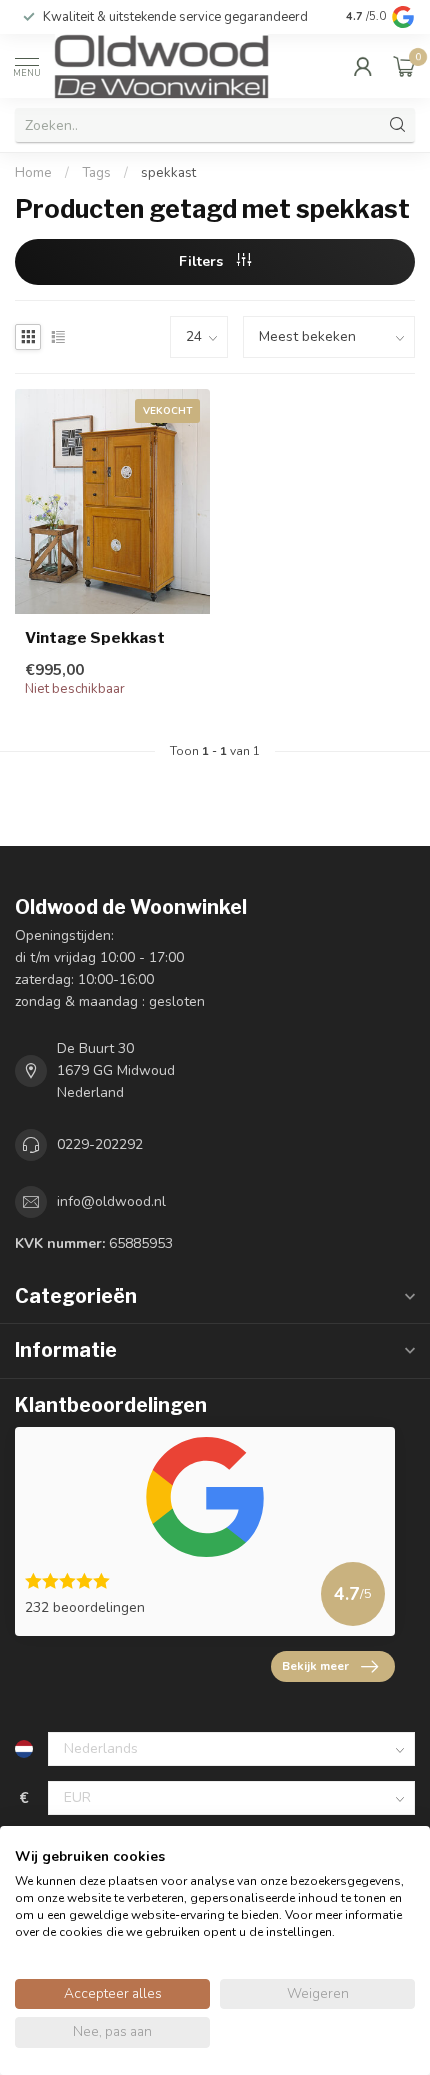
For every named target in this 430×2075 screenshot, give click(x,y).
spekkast (168, 173)
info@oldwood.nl (111, 1201)
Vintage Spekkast (95, 638)
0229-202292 (100, 1144)
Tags (96, 173)
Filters (203, 261)
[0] (404, 66)
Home (33, 173)
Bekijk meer (315, 1666)
